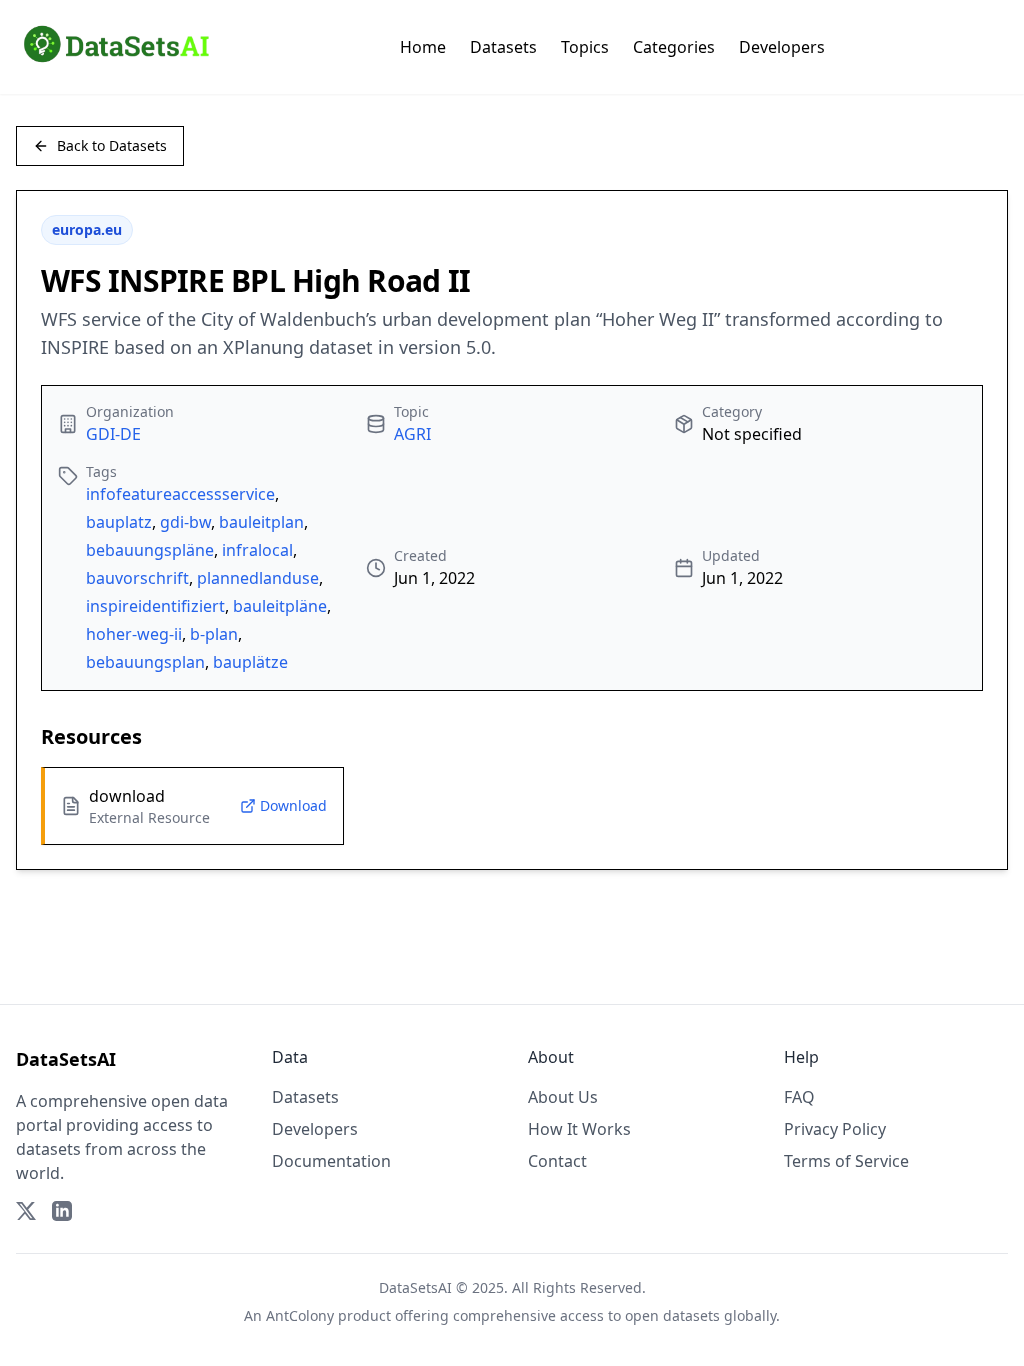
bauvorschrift (137, 578)
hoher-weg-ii (134, 634)
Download (293, 805)
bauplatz (119, 522)
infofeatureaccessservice (180, 494)
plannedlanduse (258, 578)
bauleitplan (261, 522)
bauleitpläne (280, 606)
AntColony (300, 1315)
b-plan (214, 634)
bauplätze (250, 662)
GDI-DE (113, 434)
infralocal (257, 550)
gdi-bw (185, 522)
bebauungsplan (145, 662)
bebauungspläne (150, 550)
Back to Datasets (112, 145)
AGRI (412, 434)
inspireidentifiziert (155, 606)
